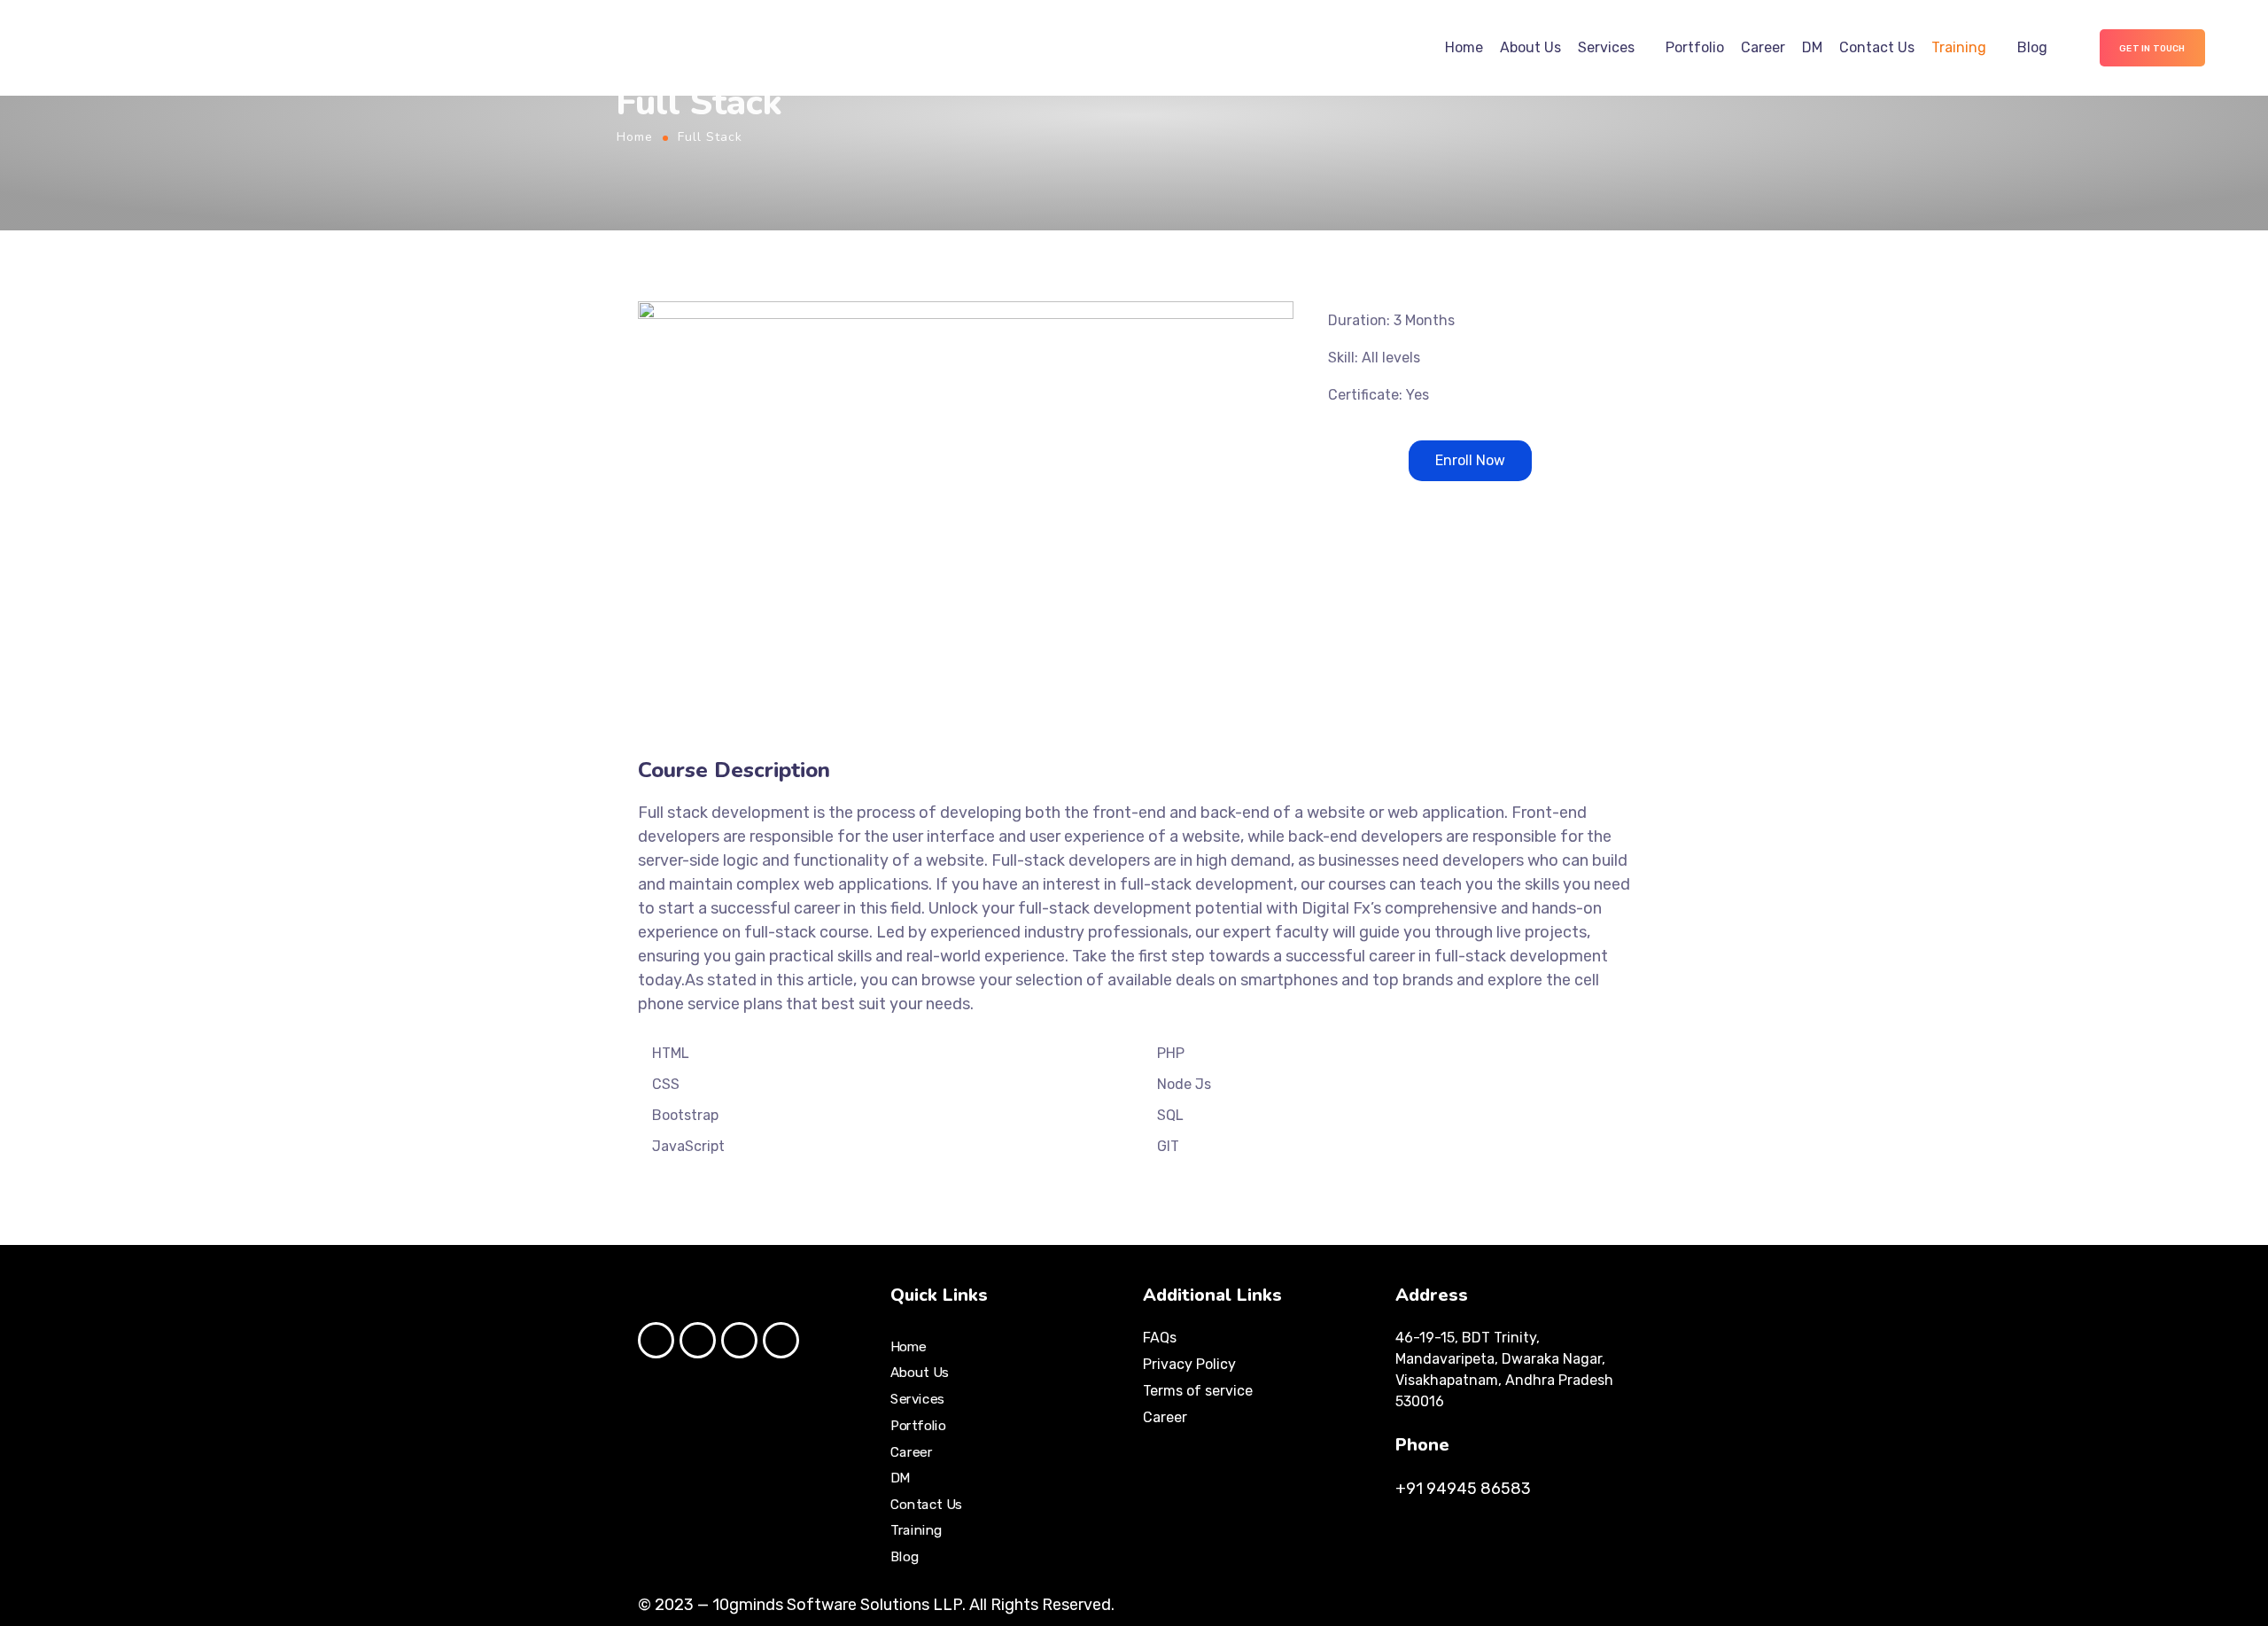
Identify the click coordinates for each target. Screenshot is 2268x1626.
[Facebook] (656, 1340)
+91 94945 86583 (1463, 1489)
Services (1606, 47)
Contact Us (1877, 47)
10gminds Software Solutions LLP (837, 1605)
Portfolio (1695, 47)
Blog (2032, 47)
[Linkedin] (781, 1340)
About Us (1530, 47)
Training (1959, 47)
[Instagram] (698, 1340)
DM (1812, 47)
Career (1763, 47)
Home (1464, 47)
